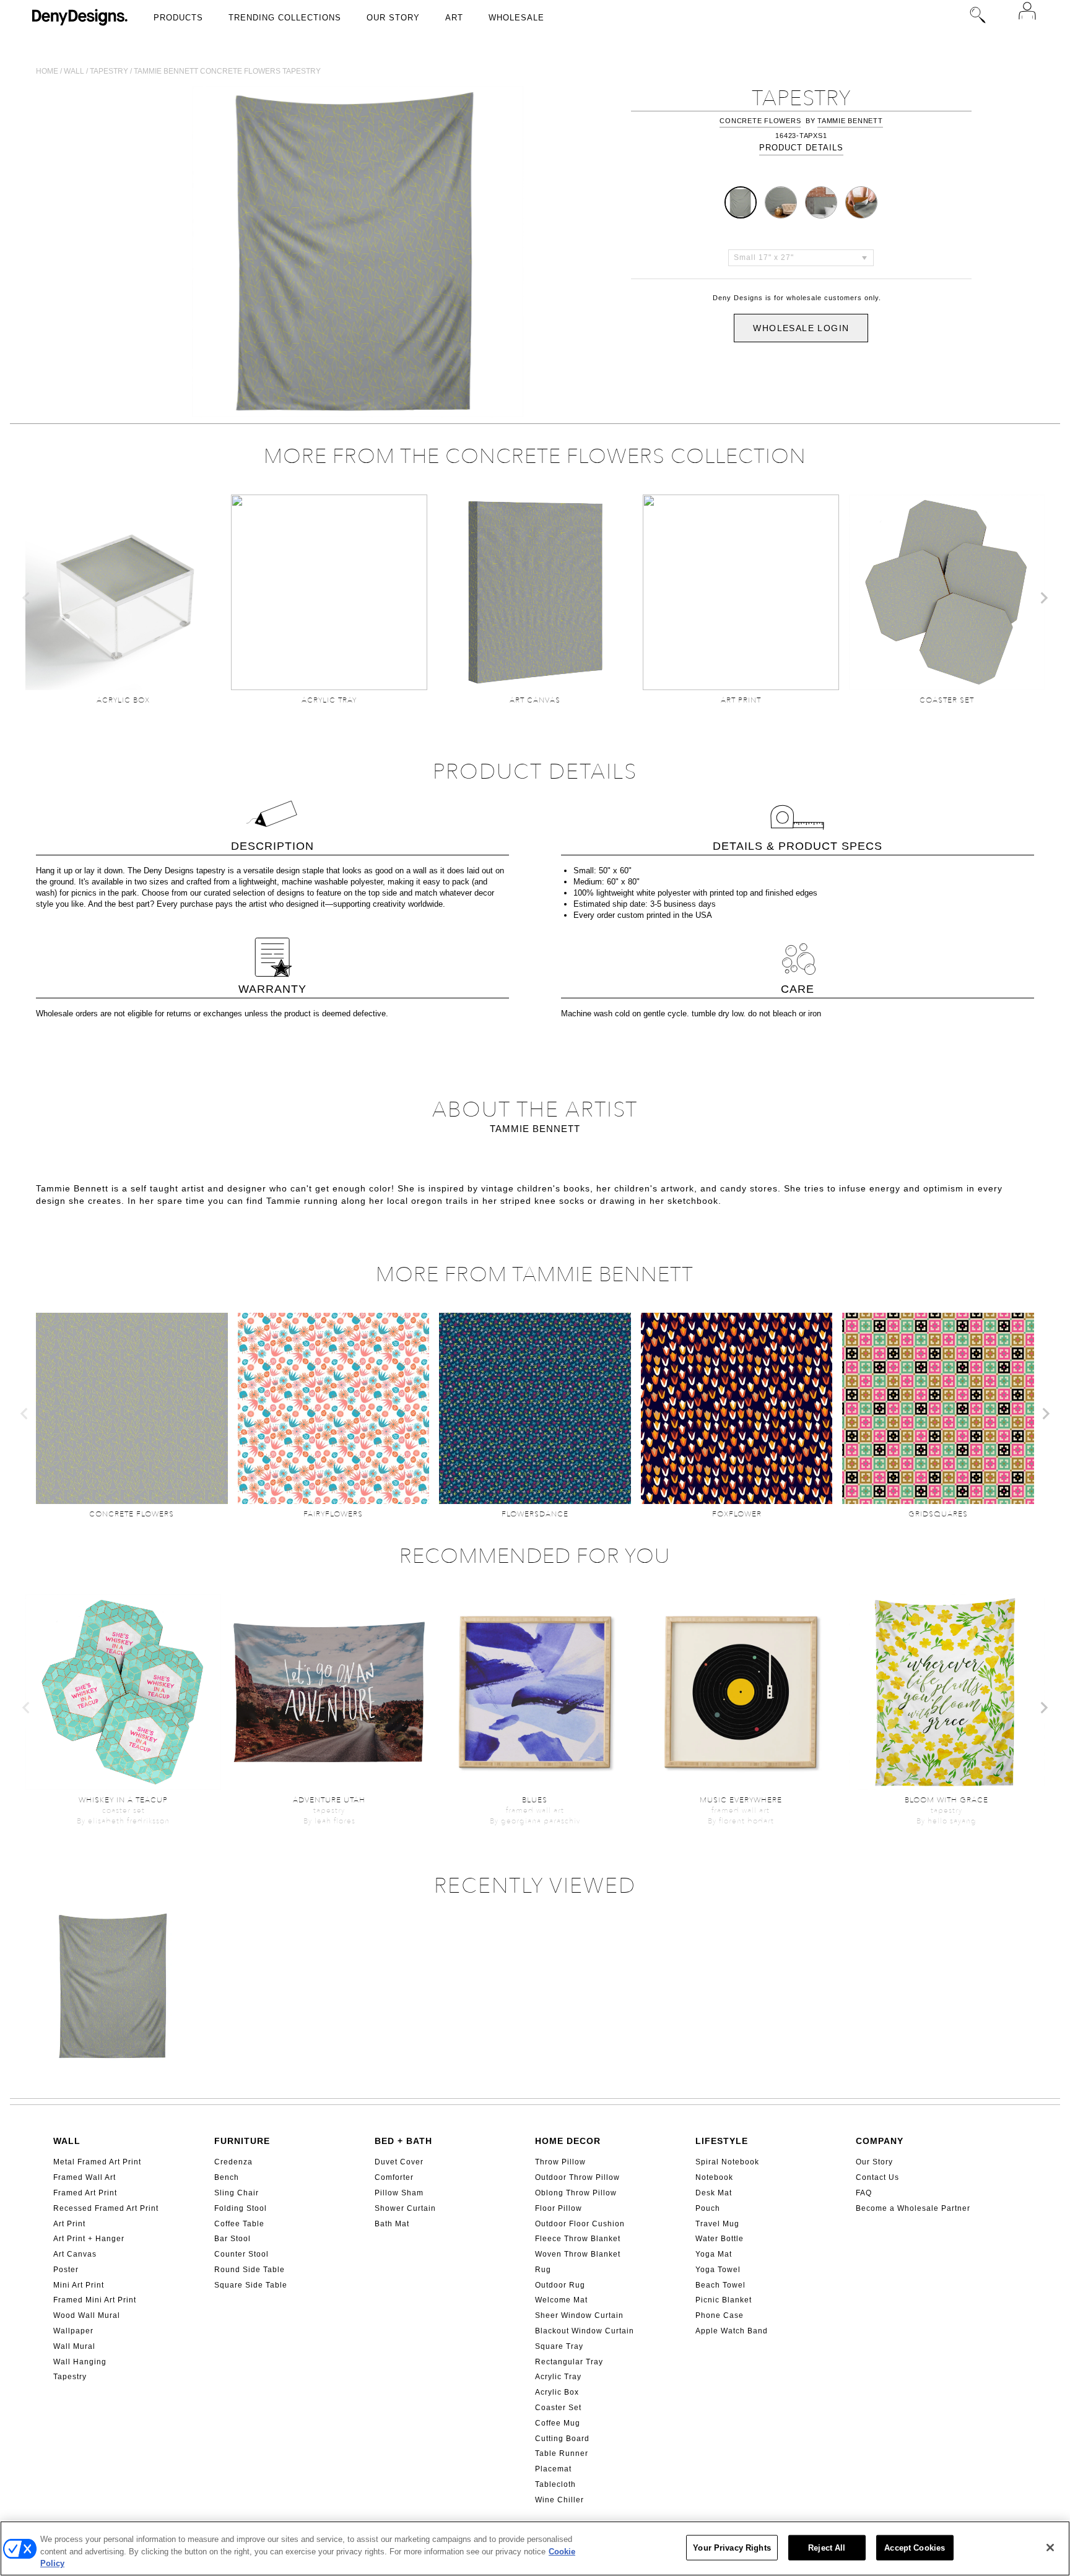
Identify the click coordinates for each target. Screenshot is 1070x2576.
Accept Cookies (915, 2547)
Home (47, 71)
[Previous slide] (27, 598)
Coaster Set (558, 2408)
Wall (74, 71)
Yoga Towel (718, 2270)
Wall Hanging (80, 2362)
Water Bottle (720, 2239)
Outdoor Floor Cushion (580, 2224)
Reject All (827, 2547)
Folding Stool (241, 2208)
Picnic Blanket (724, 2300)
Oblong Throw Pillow (576, 2193)
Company (880, 2141)
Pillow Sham (399, 2193)
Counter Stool (241, 2254)
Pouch (708, 2208)
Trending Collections (285, 18)
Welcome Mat (561, 2300)
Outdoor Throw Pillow (577, 2177)
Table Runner (562, 2453)
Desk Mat (714, 2193)
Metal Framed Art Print (97, 2162)
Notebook (714, 2177)
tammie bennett (850, 121)
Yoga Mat (714, 2254)
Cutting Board (562, 2439)
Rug (543, 2270)
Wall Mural (74, 2346)
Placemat (553, 2469)
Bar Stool (233, 2239)
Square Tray (559, 2346)
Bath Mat (392, 2224)
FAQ (864, 2193)
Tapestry (109, 71)
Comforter (394, 2177)
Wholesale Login (801, 328)
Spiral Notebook (727, 2162)
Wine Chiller (559, 2500)
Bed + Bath (403, 2141)
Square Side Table (251, 2285)
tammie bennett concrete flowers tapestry (227, 71)
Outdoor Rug (560, 2285)
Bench (227, 2177)
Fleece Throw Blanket (578, 2239)
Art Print (69, 2224)
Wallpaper (73, 2331)
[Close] (1050, 2548)
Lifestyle (722, 2141)
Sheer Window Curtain (579, 2315)
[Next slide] (1043, 598)
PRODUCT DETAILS (801, 148)
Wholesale (516, 18)
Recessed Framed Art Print (106, 2208)
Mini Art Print (79, 2285)
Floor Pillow (559, 2208)
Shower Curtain (405, 2208)
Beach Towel (720, 2285)
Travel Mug (717, 2224)
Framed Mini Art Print (95, 2300)
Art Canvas (75, 2254)
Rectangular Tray (569, 2362)
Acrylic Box (557, 2392)
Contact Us (877, 2177)
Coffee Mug (558, 2423)
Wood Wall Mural (87, 2315)
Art (454, 18)
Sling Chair (237, 2193)
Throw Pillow (560, 2162)
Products (178, 18)
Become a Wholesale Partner (913, 2208)
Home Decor (568, 2141)
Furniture (242, 2141)
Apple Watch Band (732, 2331)
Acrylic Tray (558, 2377)
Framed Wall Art (85, 2177)
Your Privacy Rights (732, 2547)
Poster (66, 2270)
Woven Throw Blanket (578, 2254)
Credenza (233, 2162)
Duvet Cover (399, 2162)
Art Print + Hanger (89, 2239)
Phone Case (720, 2315)
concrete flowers (760, 121)
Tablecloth (555, 2484)
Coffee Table (239, 2224)
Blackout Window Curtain (585, 2331)
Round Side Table (250, 2270)
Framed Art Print (85, 2193)
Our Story (393, 18)
